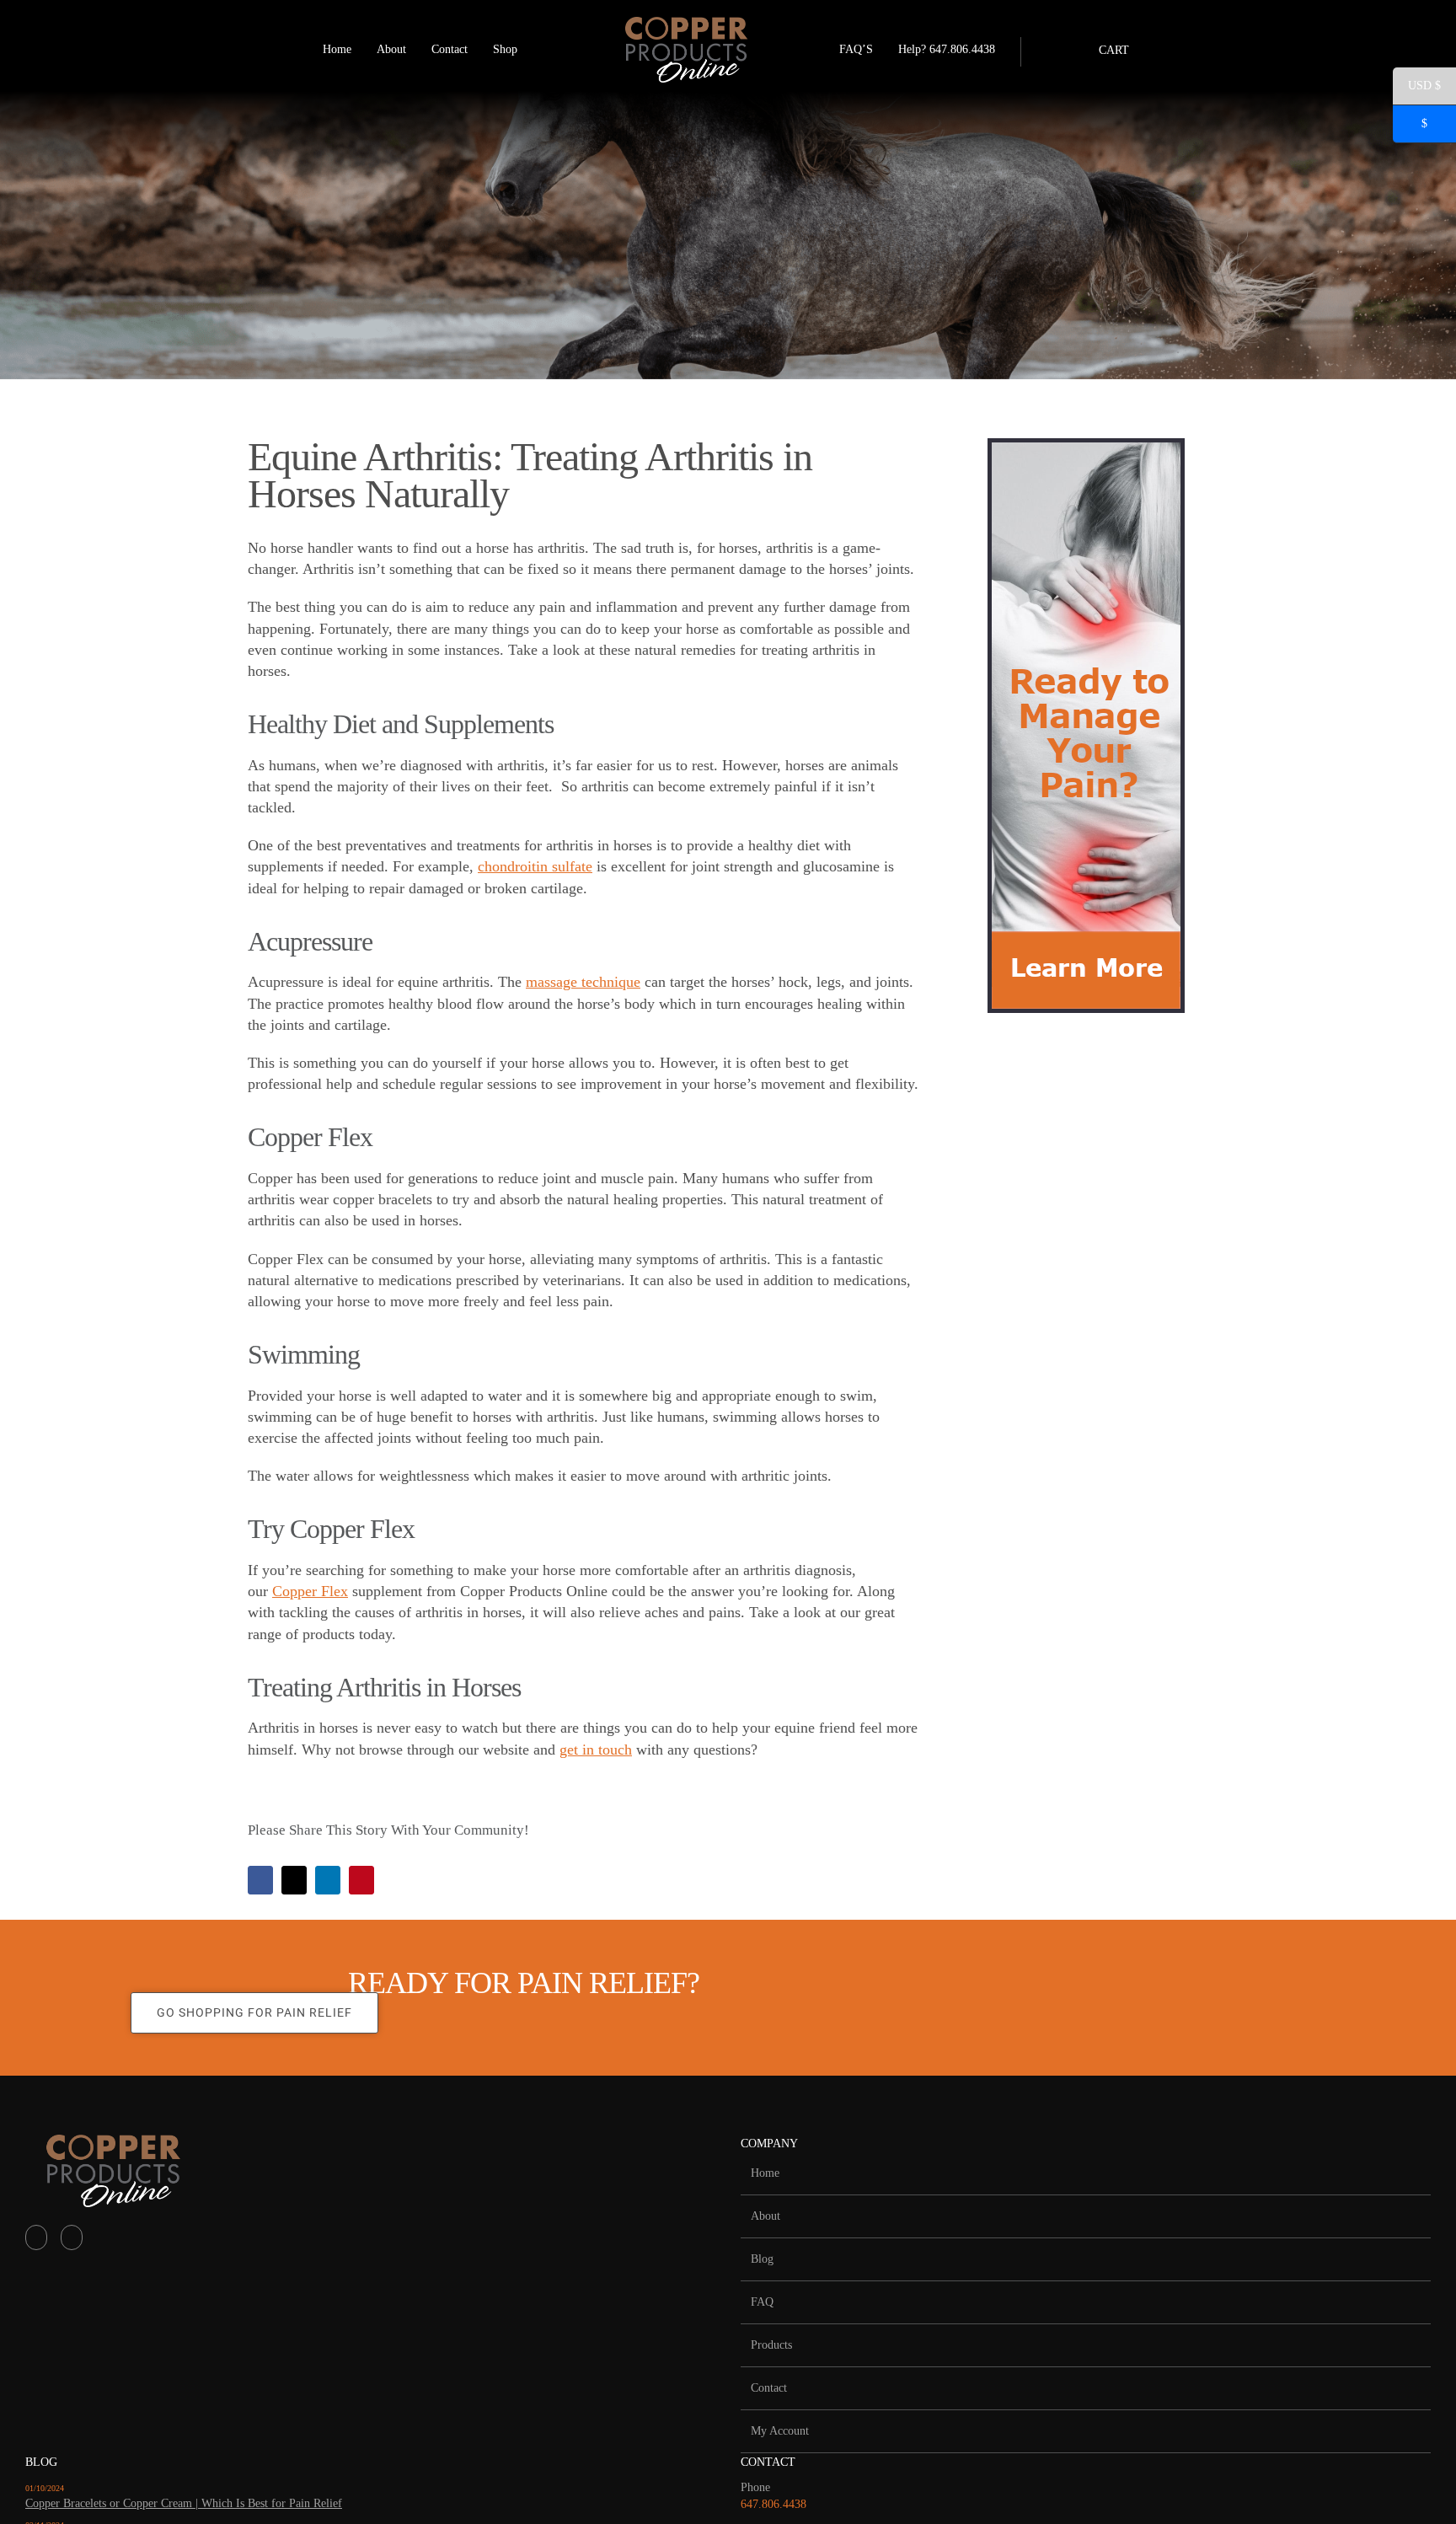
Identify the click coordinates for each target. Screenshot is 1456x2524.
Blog (762, 2259)
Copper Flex (310, 1591)
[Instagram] (72, 2237)
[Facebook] (36, 2237)
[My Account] (1030, 50)
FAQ (762, 2302)
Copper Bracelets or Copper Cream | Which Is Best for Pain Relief (184, 2503)
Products (771, 2345)
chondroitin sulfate (535, 866)
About (765, 2216)
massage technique (583, 982)
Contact (769, 2388)
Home (765, 2173)
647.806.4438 (773, 2504)
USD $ (1417, 88)
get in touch (596, 1750)
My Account (780, 2431)
